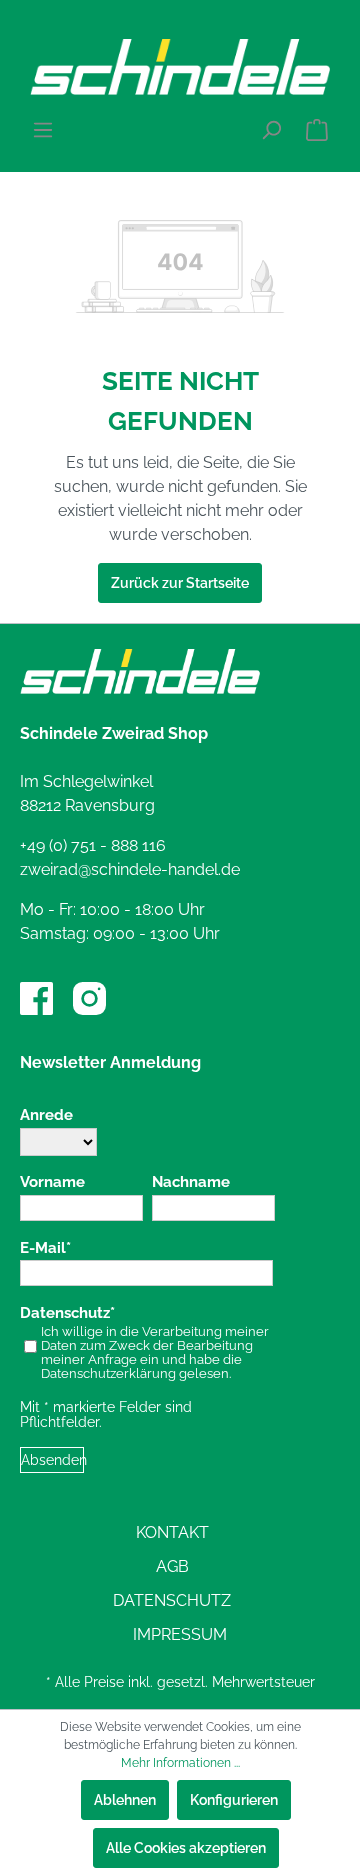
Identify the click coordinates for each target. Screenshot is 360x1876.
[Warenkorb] (317, 130)
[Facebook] (36, 998)
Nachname (191, 1182)
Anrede (46, 1115)
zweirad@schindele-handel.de (130, 869)
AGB (172, 1566)
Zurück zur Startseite (180, 583)
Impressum (180, 1634)
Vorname (52, 1182)
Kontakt (172, 1532)
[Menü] (43, 130)
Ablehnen (125, 1800)
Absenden (52, 1460)
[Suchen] (271, 130)
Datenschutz (65, 1313)
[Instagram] (89, 998)
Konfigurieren (234, 1800)
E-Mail (43, 1248)
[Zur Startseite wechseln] (180, 67)
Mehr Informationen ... (180, 1763)
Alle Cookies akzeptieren (186, 1848)
